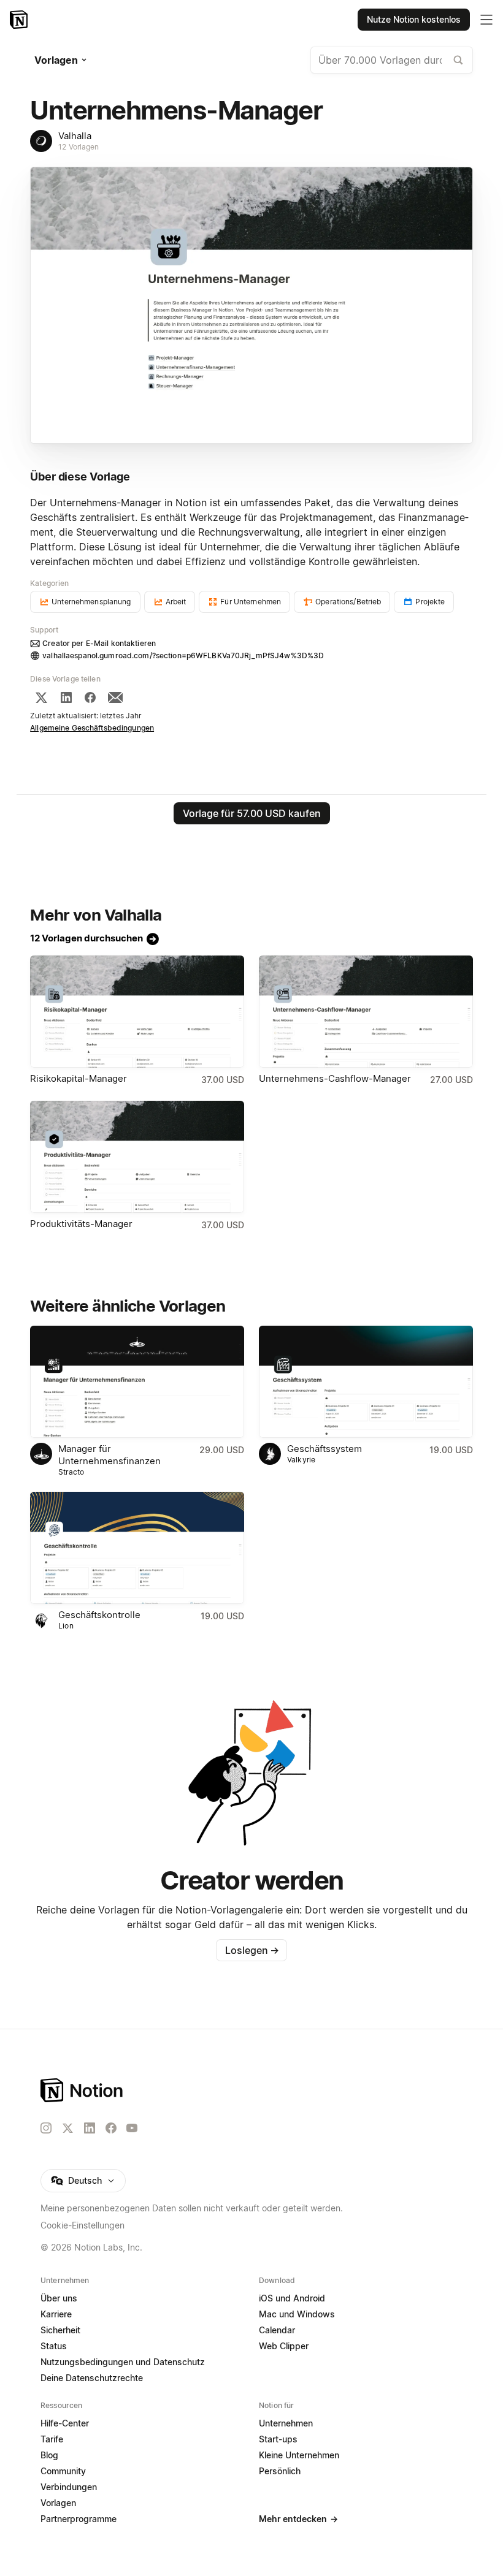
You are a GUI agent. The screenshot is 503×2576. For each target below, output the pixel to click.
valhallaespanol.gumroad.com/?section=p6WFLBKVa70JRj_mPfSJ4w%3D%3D (183, 655)
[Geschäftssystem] (366, 1382)
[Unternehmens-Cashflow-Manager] (366, 1012)
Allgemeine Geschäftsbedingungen (92, 728)
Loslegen (252, 1950)
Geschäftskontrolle (99, 1615)
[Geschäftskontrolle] (137, 1548)
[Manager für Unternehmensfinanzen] (137, 1382)
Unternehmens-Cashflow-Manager (335, 1078)
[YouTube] (132, 2128)
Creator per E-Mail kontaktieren (99, 643)
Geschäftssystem (324, 1449)
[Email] (115, 697)
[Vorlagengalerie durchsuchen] (458, 60)
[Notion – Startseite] (20, 20)
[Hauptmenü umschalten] (486, 20)
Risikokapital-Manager (79, 1078)
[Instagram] (46, 2128)
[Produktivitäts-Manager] (137, 1157)
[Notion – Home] (251, 2090)
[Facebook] (90, 697)
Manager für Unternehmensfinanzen (109, 1455)
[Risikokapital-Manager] (137, 1012)
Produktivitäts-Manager (81, 1224)
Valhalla (75, 136)
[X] (41, 697)
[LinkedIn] (66, 697)
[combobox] (392, 60)
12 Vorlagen (79, 147)
